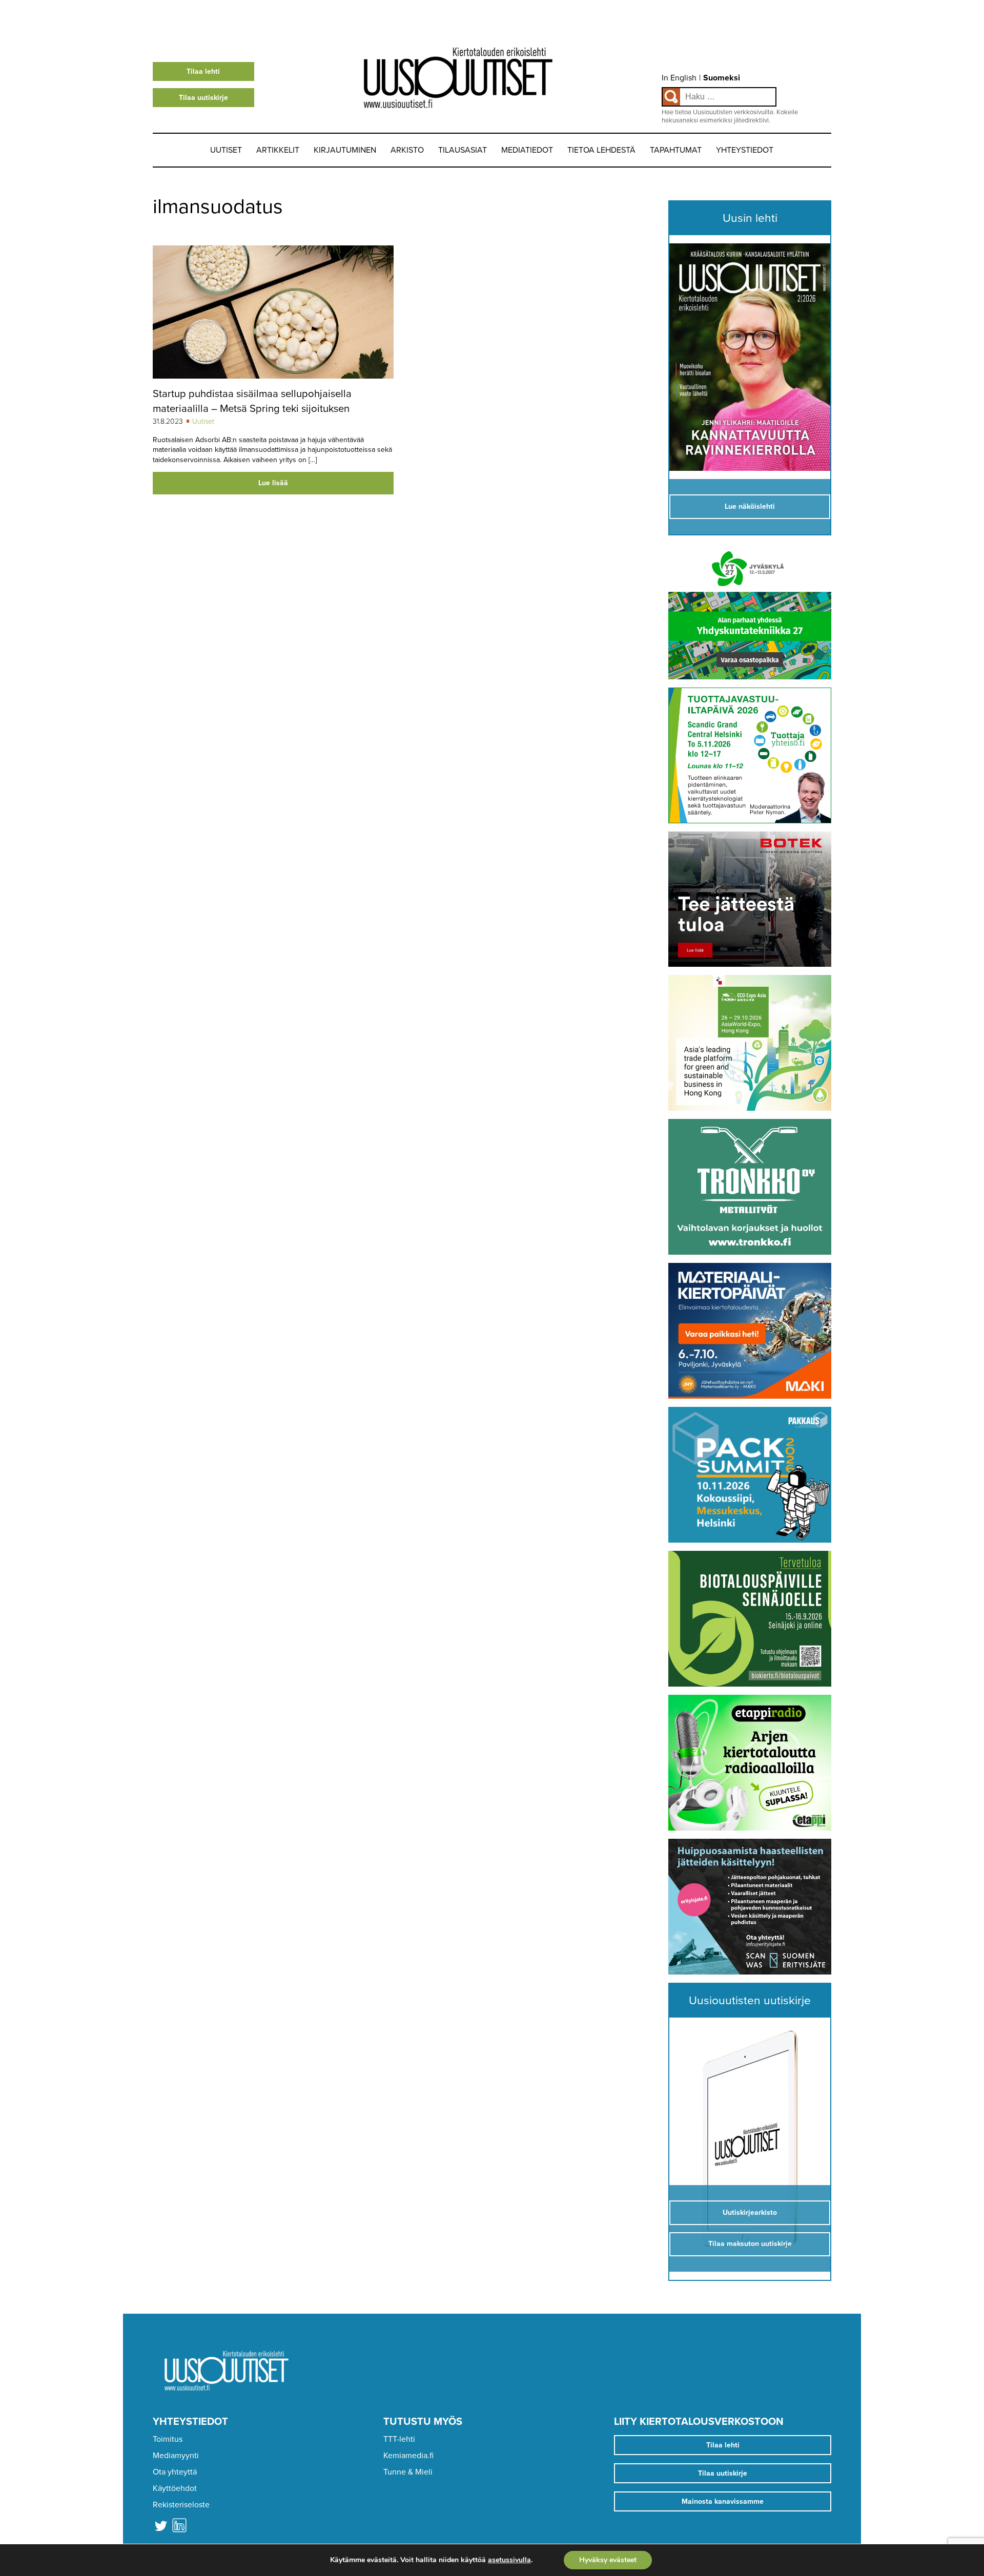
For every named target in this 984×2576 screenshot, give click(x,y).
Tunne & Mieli (408, 2472)
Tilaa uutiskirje (203, 98)
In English (679, 78)
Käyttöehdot (175, 2488)
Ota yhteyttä (175, 2472)
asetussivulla (509, 2560)
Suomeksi (722, 78)
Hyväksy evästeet (608, 2560)
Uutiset (226, 150)
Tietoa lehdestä (601, 150)
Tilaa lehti (203, 71)
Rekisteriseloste (181, 2505)
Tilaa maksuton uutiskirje (750, 2244)
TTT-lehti (399, 2439)
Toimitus (168, 2439)
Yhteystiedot (745, 150)
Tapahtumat (676, 150)
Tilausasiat (463, 150)
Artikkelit (278, 150)
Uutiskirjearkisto (750, 2213)
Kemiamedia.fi (408, 2456)
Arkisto (407, 150)
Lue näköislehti (750, 506)
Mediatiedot (527, 150)
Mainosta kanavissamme (723, 2501)
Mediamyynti (176, 2456)
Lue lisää (273, 483)
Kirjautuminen (345, 150)
